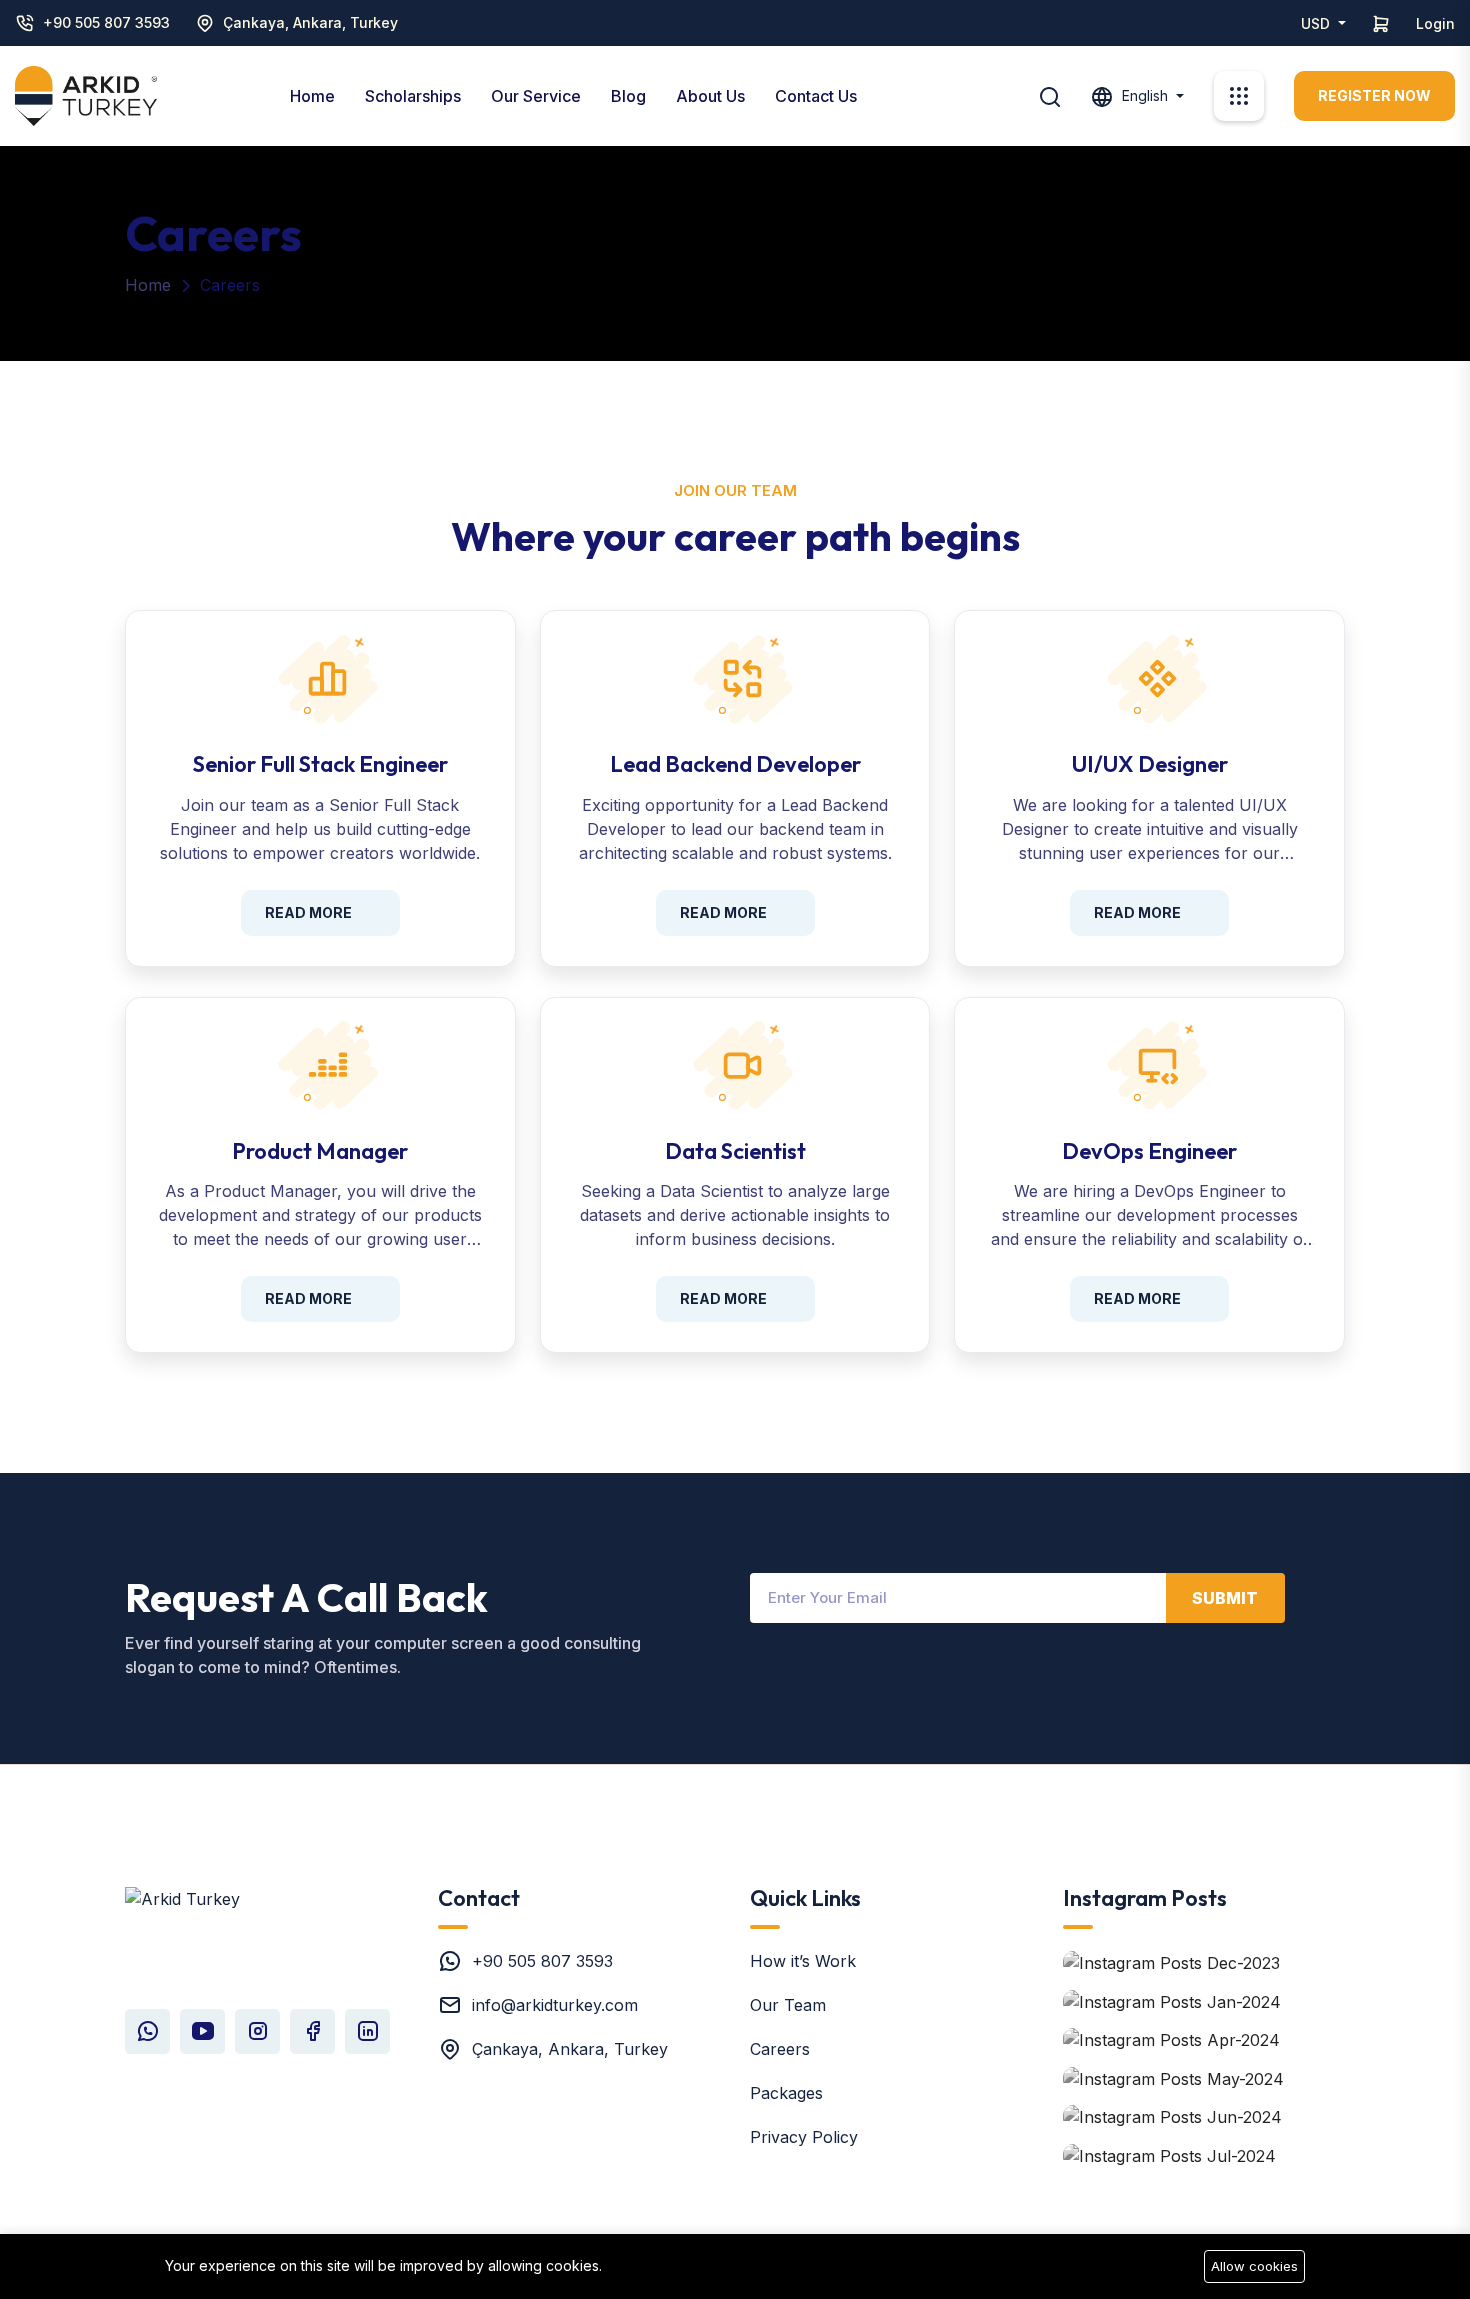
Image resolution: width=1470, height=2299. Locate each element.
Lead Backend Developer (735, 764)
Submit (1225, 1598)
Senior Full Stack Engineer (320, 764)
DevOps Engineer (1149, 1151)
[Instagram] (257, 2031)
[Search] (1050, 95)
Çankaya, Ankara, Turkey (310, 22)
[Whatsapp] (147, 2031)
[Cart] (1381, 23)
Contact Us (816, 96)
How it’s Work (803, 1961)
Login (1435, 23)
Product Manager (320, 1151)
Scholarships (413, 96)
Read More (308, 912)
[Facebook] (312, 2031)
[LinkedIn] (367, 2031)
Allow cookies (1254, 2266)
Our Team (788, 2005)
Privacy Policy (804, 2137)
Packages (786, 2093)
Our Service (536, 96)
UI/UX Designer (1150, 764)
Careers (780, 2049)
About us (710, 96)
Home (312, 96)
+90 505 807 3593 (106, 22)
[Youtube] (202, 2031)
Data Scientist (735, 1151)
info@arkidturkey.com (555, 2005)
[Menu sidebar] (1239, 96)
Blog (628, 96)
